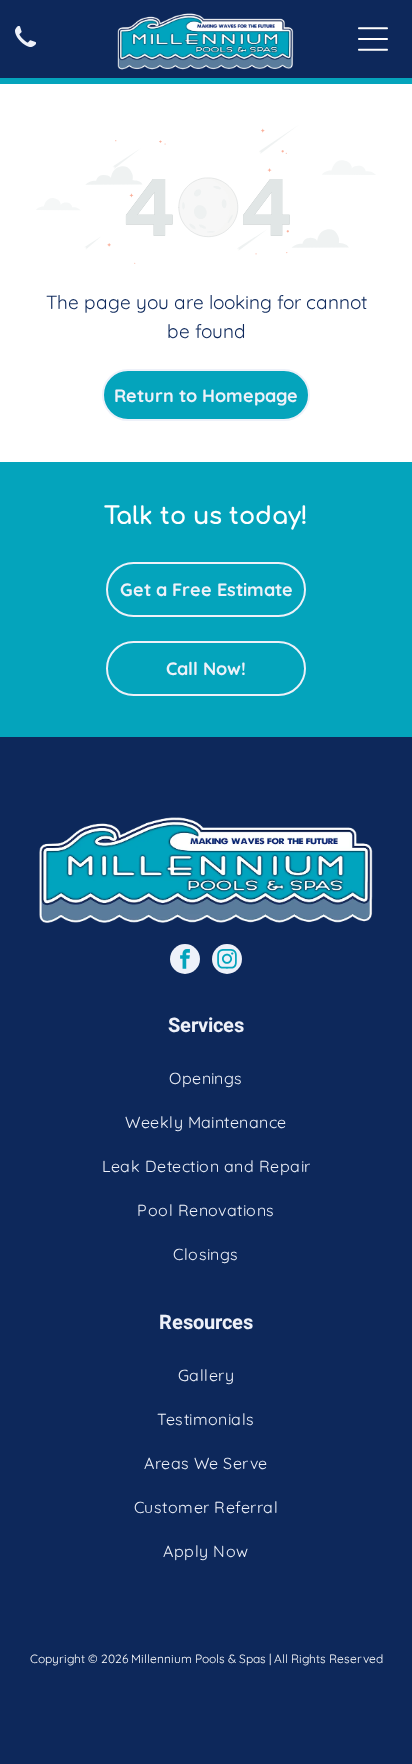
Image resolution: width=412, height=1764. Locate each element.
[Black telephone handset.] (25, 48)
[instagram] (227, 961)
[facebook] (185, 961)
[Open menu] (373, 39)
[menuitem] (205, 1078)
